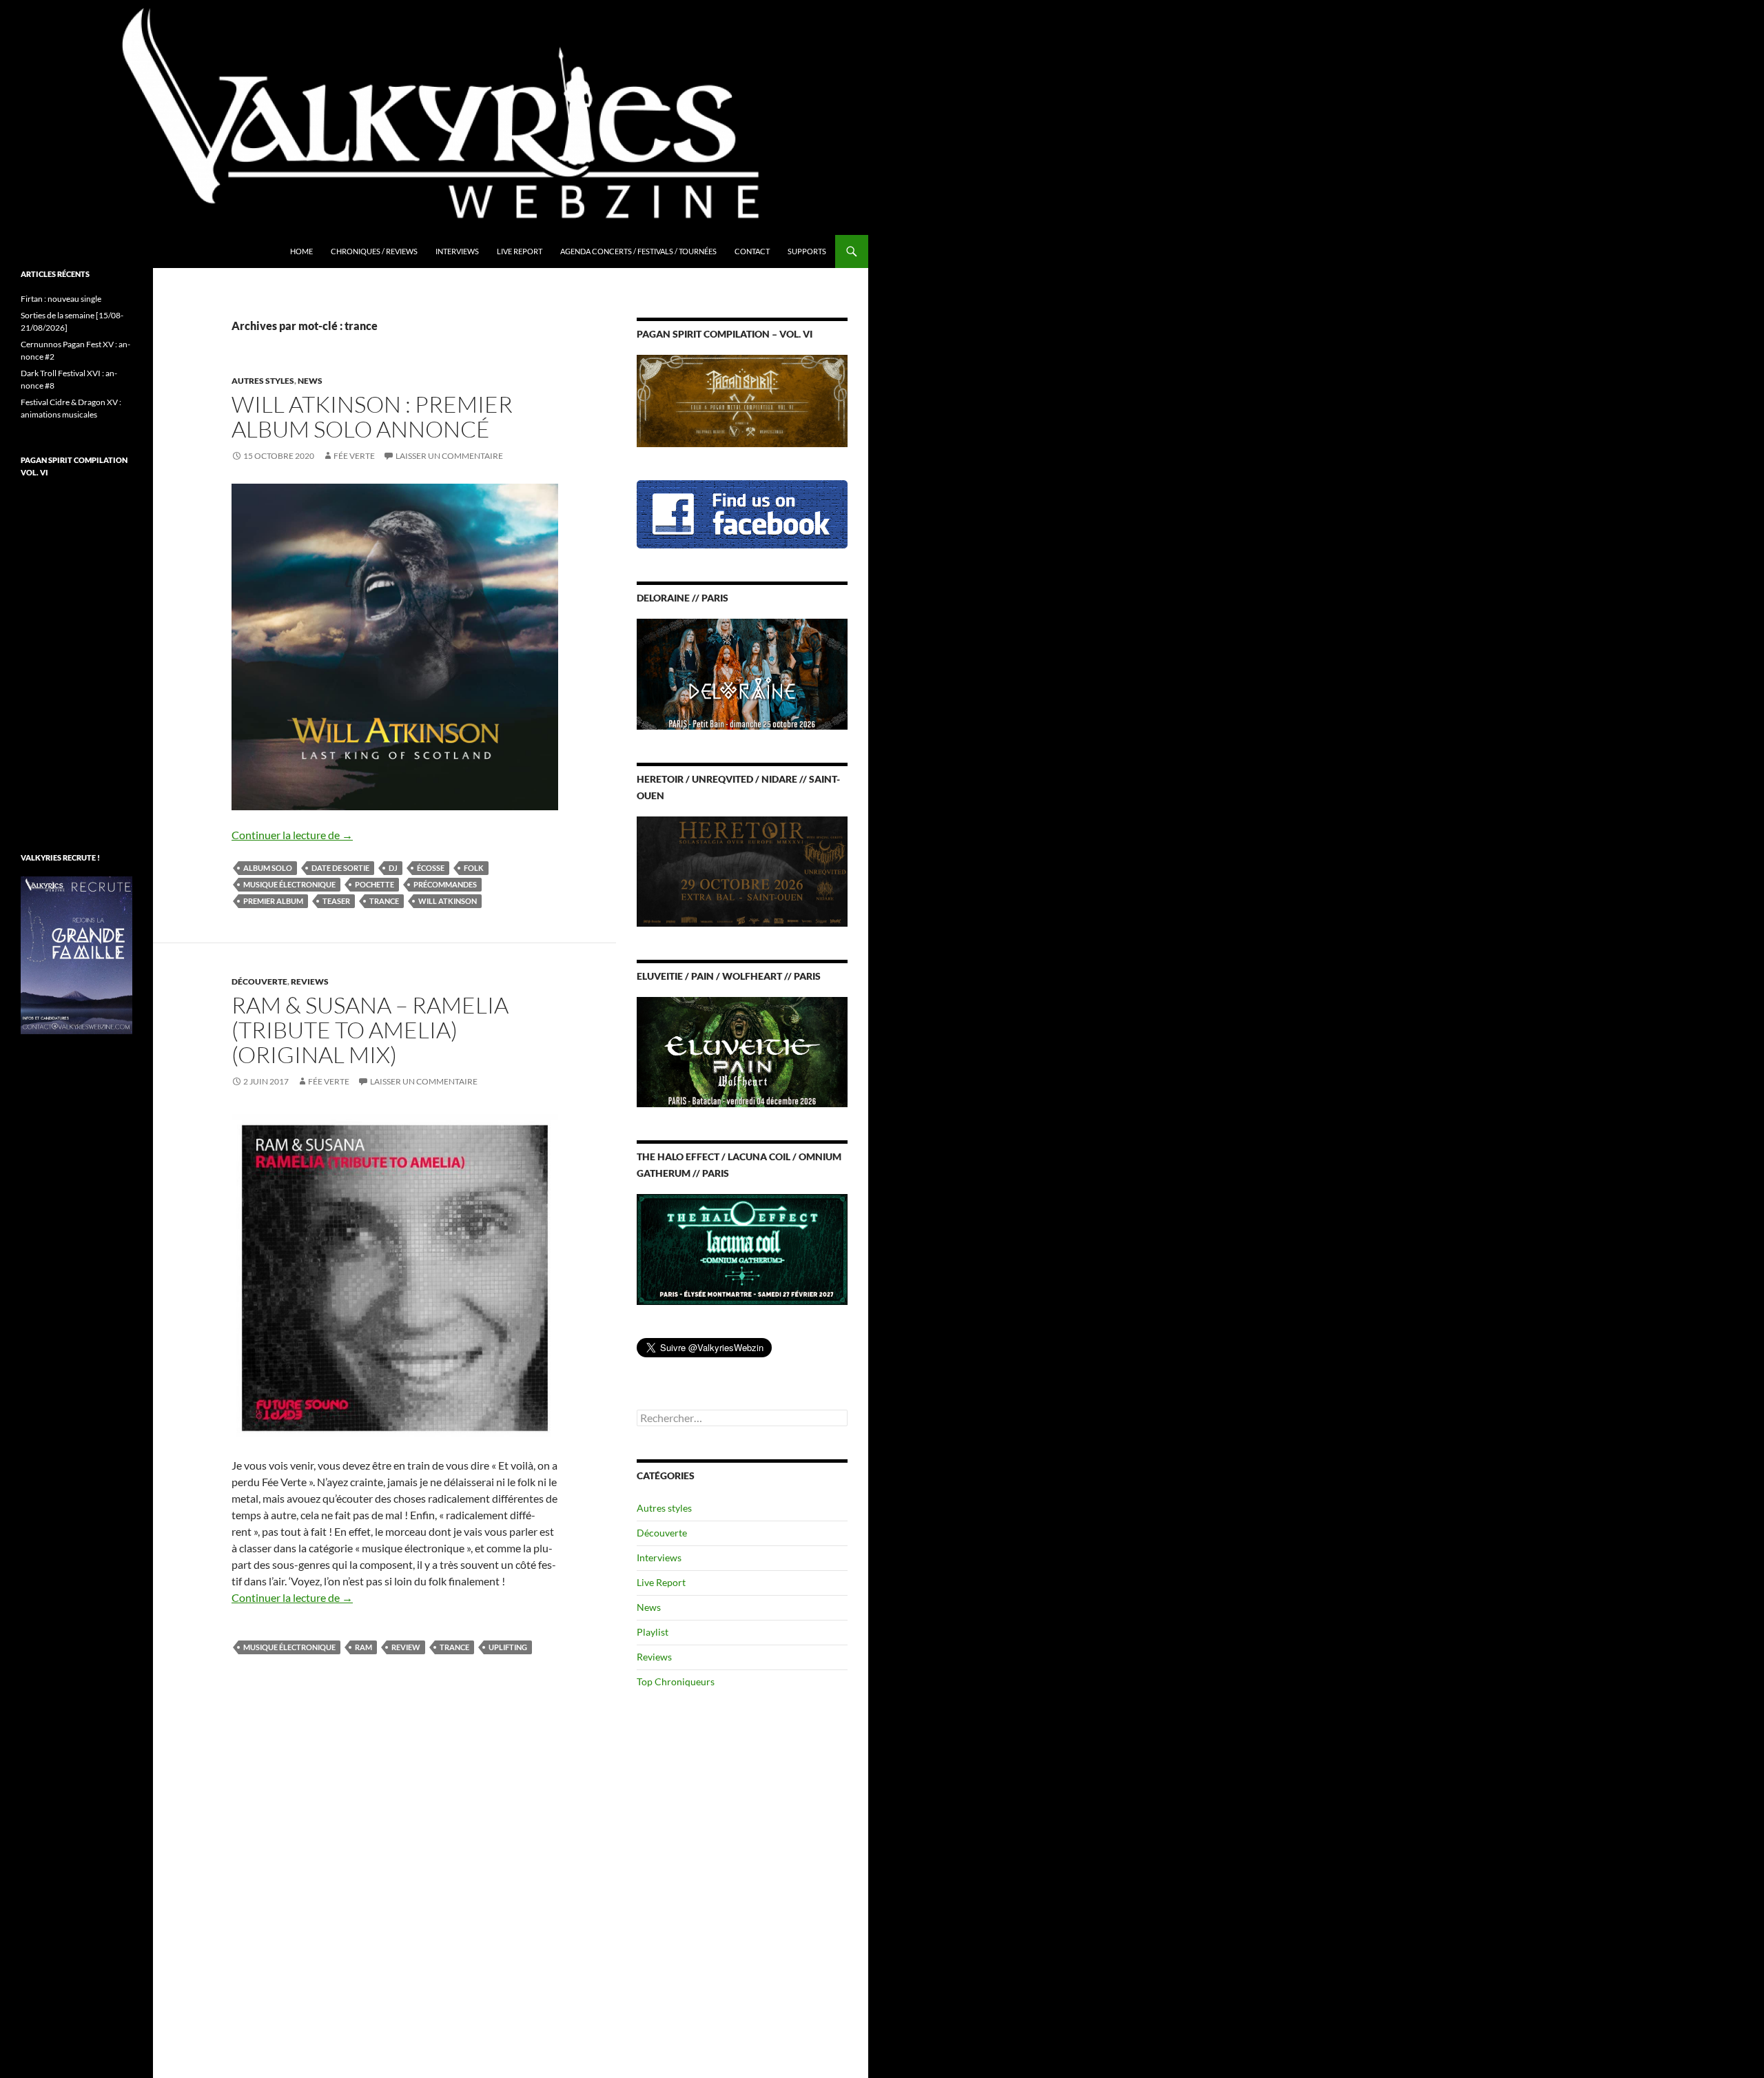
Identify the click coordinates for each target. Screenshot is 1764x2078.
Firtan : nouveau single (61, 299)
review (406, 1647)
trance (384, 901)
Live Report (520, 251)
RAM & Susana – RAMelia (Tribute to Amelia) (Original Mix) (370, 1030)
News (310, 381)
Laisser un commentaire (449, 456)
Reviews (310, 981)
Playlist (653, 1632)
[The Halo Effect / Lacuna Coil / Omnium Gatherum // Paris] (742, 1248)
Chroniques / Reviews (374, 251)
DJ (393, 868)
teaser (336, 901)
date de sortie (340, 868)
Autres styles (263, 381)
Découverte (259, 981)
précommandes (445, 884)
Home (301, 251)
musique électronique (289, 884)
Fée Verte (354, 456)
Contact (752, 251)
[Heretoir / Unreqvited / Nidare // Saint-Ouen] (742, 870)
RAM (363, 1647)
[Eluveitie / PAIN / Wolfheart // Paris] (742, 1051)
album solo (268, 868)
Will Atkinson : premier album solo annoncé (372, 416)
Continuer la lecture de (292, 835)
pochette (375, 884)
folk (474, 868)
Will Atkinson (448, 901)
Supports (807, 251)
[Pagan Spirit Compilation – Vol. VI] (742, 400)
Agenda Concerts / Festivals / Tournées (638, 251)
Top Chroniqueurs (676, 1681)
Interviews (457, 251)
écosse (431, 868)
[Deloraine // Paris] (742, 673)
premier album (273, 901)
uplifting (508, 1647)
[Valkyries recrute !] (76, 954)
